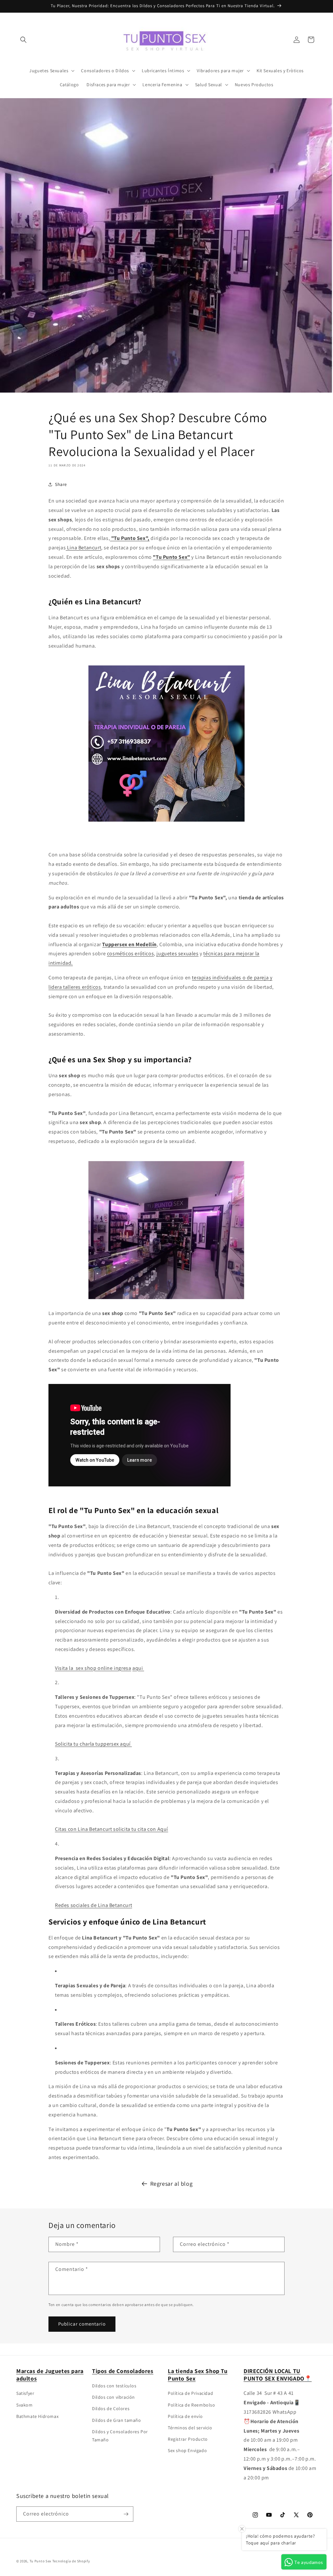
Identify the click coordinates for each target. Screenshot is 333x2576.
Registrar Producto (188, 2439)
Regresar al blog (172, 2184)
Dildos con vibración (113, 2397)
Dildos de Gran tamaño (117, 2420)
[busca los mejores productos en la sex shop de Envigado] (167, 1299)
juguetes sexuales (177, 953)
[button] (23, 40)
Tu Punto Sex (40, 2561)
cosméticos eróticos (130, 953)
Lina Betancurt (83, 548)
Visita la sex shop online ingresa (93, 1668)
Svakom (25, 2405)
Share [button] (61, 484)
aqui (138, 1668)
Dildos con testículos (114, 2386)
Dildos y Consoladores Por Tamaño (120, 2436)
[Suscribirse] (126, 2514)
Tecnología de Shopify (71, 2561)
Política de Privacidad (190, 2393)
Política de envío (185, 2416)
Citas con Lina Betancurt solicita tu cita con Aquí (112, 1829)
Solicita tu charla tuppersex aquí (93, 1744)
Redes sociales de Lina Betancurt (93, 1905)
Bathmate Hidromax (37, 2416)
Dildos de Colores (111, 2408)
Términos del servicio (190, 2428)
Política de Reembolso (192, 2405)
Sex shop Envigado (187, 2450)
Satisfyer (25, 2393)
